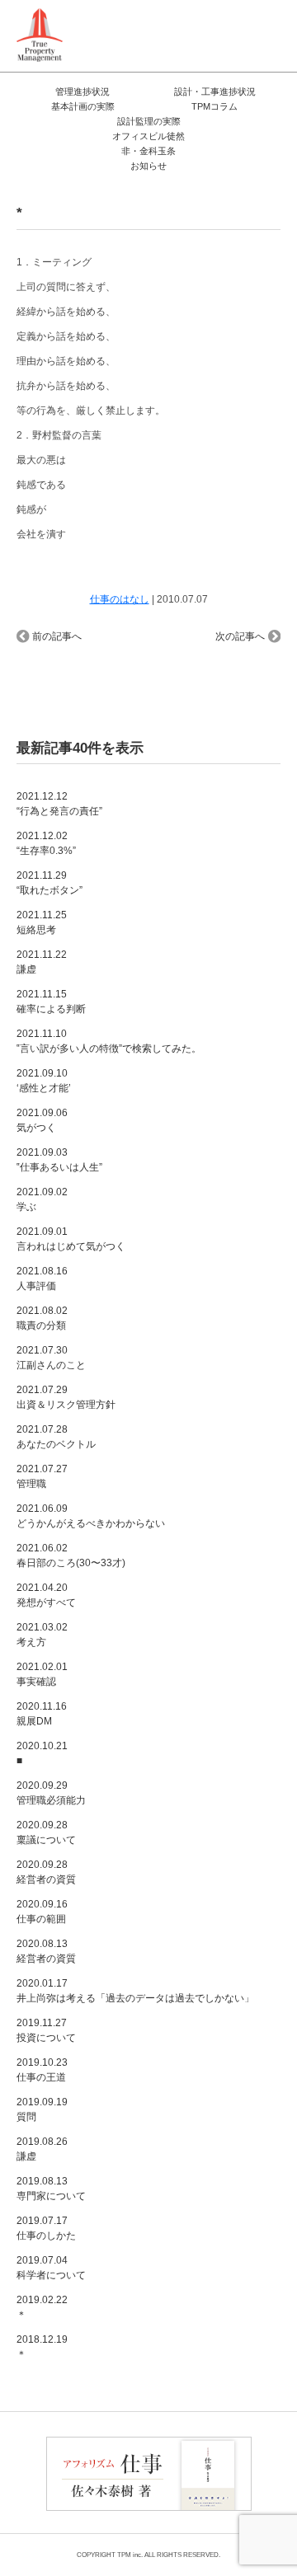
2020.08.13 (46, 1951)
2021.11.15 (51, 1002)
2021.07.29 (66, 1397)
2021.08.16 (42, 1279)
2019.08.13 (51, 2189)
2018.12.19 (42, 2347)
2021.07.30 (51, 1358)
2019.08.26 (42, 2149)
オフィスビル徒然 (148, 136)
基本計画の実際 (83, 106)
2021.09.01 (71, 1239)
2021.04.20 (46, 1595)
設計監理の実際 (149, 121)
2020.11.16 (42, 1714)
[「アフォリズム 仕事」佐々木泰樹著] (148, 2472)
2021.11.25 (42, 922)
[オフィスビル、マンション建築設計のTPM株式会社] (40, 35)
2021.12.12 (59, 804)
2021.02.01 (42, 1674)
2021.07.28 (56, 1437)
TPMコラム (214, 106)
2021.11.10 (109, 1041)
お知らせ (148, 166)
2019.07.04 (51, 2268)
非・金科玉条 (148, 151)
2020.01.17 (135, 1991)
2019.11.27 (46, 2030)
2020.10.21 (42, 1753)
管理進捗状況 (82, 91)
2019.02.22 (42, 2307)
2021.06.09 (91, 1516)
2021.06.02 (71, 1555)
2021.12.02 (46, 843)
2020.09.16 (42, 1912)
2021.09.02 (42, 1199)
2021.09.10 (44, 1081)
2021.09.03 (59, 1160)
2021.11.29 (49, 883)
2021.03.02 (42, 1635)
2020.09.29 (51, 1793)
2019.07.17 (46, 2228)
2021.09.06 (42, 1120)
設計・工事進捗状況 (215, 91)
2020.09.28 (46, 1832)
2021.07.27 (42, 1476)
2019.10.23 (42, 2070)
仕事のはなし (120, 599)
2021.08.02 (42, 1318)
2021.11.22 (42, 962)
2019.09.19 (42, 2109)
